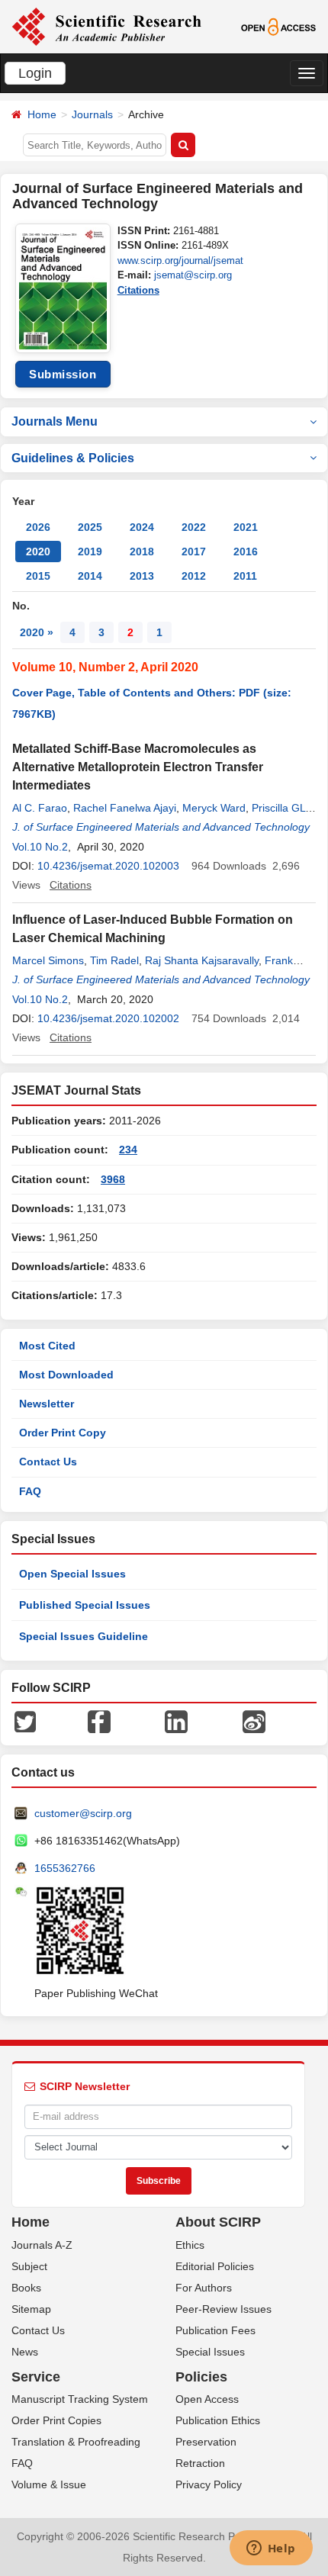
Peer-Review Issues (223, 2309)
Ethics (190, 2245)
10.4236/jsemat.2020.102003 (108, 866)
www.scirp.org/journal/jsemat (180, 260)
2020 (38, 552)
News (25, 2352)
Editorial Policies (215, 2266)
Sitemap (31, 2309)
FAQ (30, 1491)
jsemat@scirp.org (193, 275)
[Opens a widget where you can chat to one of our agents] (271, 2549)
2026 (38, 527)
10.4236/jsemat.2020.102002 (108, 1018)
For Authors (204, 2288)
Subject (29, 2266)
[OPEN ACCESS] (278, 26)
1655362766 (65, 1868)
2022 (194, 527)
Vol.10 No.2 (40, 847)
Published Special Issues (85, 1605)
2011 (245, 576)
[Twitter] (25, 1721)
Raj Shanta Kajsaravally (202, 960)
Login (35, 73)
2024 (142, 527)
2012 (194, 576)
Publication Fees (215, 2330)
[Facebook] (99, 1721)
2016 (246, 552)
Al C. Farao (40, 808)
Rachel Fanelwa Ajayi (125, 808)
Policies (201, 2377)
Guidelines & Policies (73, 458)
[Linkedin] (176, 1721)
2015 (38, 576)
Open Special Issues (72, 1574)
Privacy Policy (209, 2484)
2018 (142, 552)
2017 (194, 552)
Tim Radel (114, 960)
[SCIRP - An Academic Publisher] (106, 26)
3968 (113, 1179)
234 (128, 1150)
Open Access (207, 2399)
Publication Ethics (218, 2420)
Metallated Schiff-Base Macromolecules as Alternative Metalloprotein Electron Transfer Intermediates (138, 767)
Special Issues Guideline (84, 1636)
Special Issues (210, 2352)
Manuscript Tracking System (80, 2399)
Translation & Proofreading (76, 2442)
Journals (92, 114)
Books (26, 2288)
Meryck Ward (214, 808)
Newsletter (47, 1404)
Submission (63, 374)
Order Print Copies (56, 2420)
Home (42, 114)
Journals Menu (55, 421)
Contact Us (48, 1462)
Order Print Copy (63, 1433)
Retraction (200, 2463)
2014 (90, 576)
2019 (90, 552)
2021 (246, 527)
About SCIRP (218, 2222)
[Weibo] (254, 1721)
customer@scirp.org (83, 1813)
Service (36, 2377)
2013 (142, 576)
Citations (138, 290)
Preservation (206, 2442)
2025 (90, 527)
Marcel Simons (48, 960)
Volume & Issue (49, 2484)
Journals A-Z (42, 2245)
